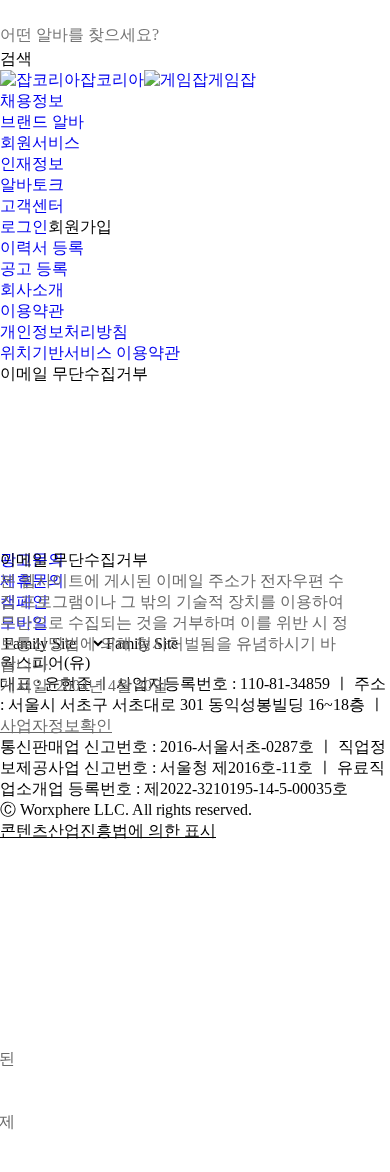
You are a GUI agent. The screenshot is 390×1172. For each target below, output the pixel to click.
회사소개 (32, 289)
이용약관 (32, 310)
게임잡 (232, 79)
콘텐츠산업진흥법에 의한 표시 (108, 830)
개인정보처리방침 (64, 331)
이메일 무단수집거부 (74, 373)
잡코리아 (112, 79)
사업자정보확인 (56, 725)
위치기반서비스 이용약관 (90, 352)
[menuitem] (195, 101)
